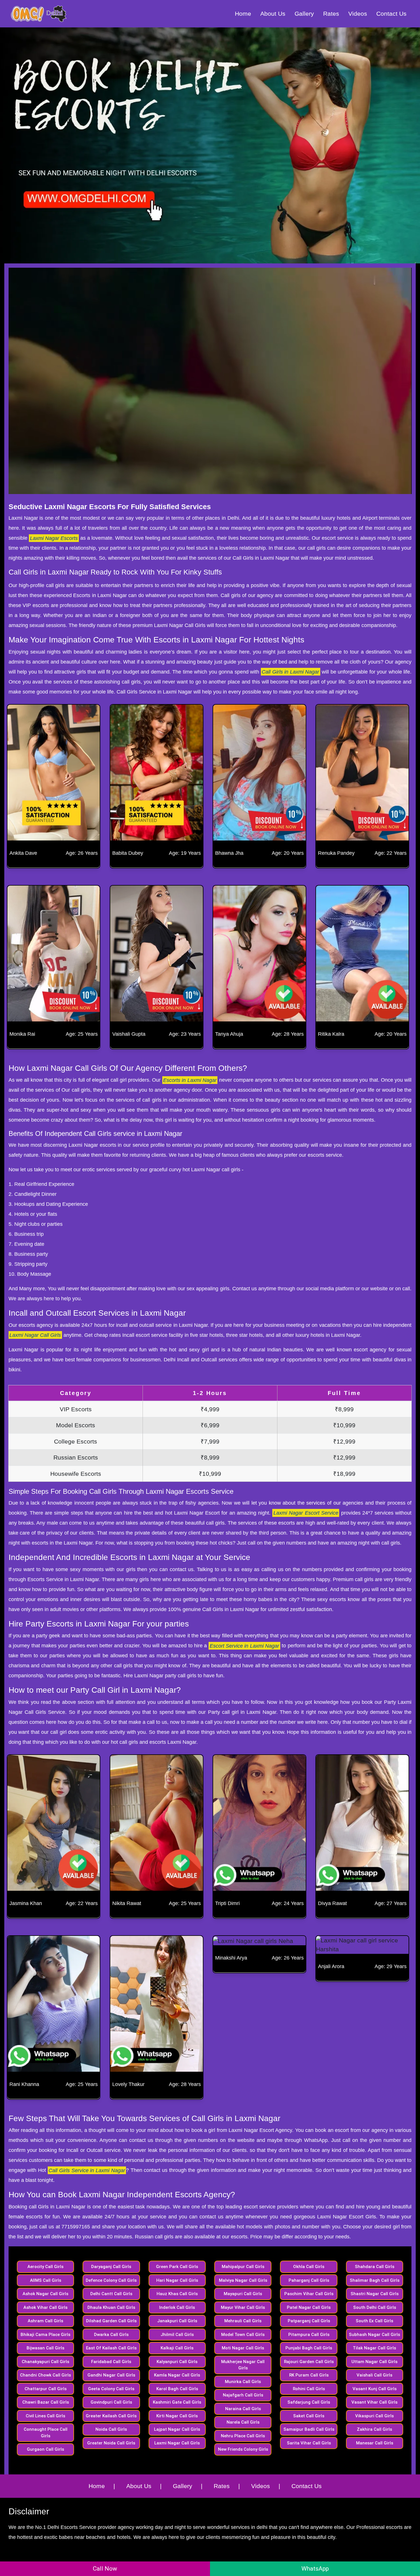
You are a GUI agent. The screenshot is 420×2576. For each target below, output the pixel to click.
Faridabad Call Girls (111, 2362)
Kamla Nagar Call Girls (177, 2375)
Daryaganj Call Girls (111, 2267)
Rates (331, 14)
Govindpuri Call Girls (111, 2402)
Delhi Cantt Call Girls (111, 2294)
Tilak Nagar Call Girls (374, 2348)
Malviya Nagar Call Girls (243, 2280)
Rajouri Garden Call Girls (309, 2362)
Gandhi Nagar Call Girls (111, 2375)
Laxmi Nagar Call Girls (35, 1335)
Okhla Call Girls (309, 2267)
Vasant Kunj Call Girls (375, 2389)
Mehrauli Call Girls (243, 2321)
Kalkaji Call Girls (177, 2348)
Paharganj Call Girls (309, 2280)
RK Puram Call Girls (309, 2375)
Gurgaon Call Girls (45, 2449)
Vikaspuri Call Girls (374, 2416)
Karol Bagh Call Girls (177, 2389)
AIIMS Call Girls (46, 2280)
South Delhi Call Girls (375, 2307)
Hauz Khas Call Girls (177, 2294)
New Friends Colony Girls (243, 2449)
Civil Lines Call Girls (45, 2416)
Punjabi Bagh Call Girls (309, 2348)
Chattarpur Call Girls (46, 2389)
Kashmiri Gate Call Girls (177, 2402)
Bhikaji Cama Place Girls (45, 2335)
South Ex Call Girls (374, 2321)
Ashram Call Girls (45, 2321)
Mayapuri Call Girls (243, 2294)
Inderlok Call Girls (177, 2307)
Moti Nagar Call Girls (243, 2348)
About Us (273, 14)
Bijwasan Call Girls (45, 2348)
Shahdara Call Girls (375, 2267)
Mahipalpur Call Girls (243, 2267)
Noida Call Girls (111, 2429)
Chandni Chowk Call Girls (45, 2375)
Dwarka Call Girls (111, 2335)
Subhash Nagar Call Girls (374, 2335)
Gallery (304, 14)
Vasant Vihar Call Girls (374, 2402)
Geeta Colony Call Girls (111, 2389)
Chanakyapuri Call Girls (45, 2362)
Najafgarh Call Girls (243, 2395)
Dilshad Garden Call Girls (111, 2321)
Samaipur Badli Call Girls (309, 2429)
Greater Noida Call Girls (111, 2443)
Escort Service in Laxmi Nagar (245, 1646)
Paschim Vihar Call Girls (309, 2294)
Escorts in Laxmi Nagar (190, 1080)
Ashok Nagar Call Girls (45, 2294)
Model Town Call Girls (243, 2335)
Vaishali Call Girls (374, 2375)
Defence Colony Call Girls (111, 2280)
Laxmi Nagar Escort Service (306, 1513)
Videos (358, 14)
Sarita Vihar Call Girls (309, 2443)
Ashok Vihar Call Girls (45, 2307)
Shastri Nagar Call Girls (375, 2294)
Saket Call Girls (309, 2416)
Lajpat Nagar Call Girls (177, 2429)
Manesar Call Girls (375, 2443)
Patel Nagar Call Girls (309, 2307)
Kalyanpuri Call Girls (177, 2362)
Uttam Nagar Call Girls (374, 2362)
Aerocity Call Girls (45, 2267)
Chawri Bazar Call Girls (46, 2402)
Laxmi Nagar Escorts (54, 538)
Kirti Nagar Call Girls (177, 2416)
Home (243, 14)
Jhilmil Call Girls (177, 2335)
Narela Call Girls (243, 2422)
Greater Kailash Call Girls (111, 2416)
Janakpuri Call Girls (177, 2321)
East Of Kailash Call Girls (111, 2348)
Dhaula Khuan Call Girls (111, 2307)
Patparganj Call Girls (309, 2321)
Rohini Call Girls (309, 2389)
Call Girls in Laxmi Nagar (290, 672)
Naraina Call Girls (243, 2409)
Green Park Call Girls (177, 2267)
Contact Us (391, 14)
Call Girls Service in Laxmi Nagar (87, 2170)
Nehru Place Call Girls (243, 2436)
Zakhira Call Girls (374, 2429)
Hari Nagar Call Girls (177, 2280)
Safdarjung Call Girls (309, 2402)
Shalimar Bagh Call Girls (375, 2280)
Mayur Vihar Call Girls (243, 2307)
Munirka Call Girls (243, 2382)
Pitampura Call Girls (309, 2335)
